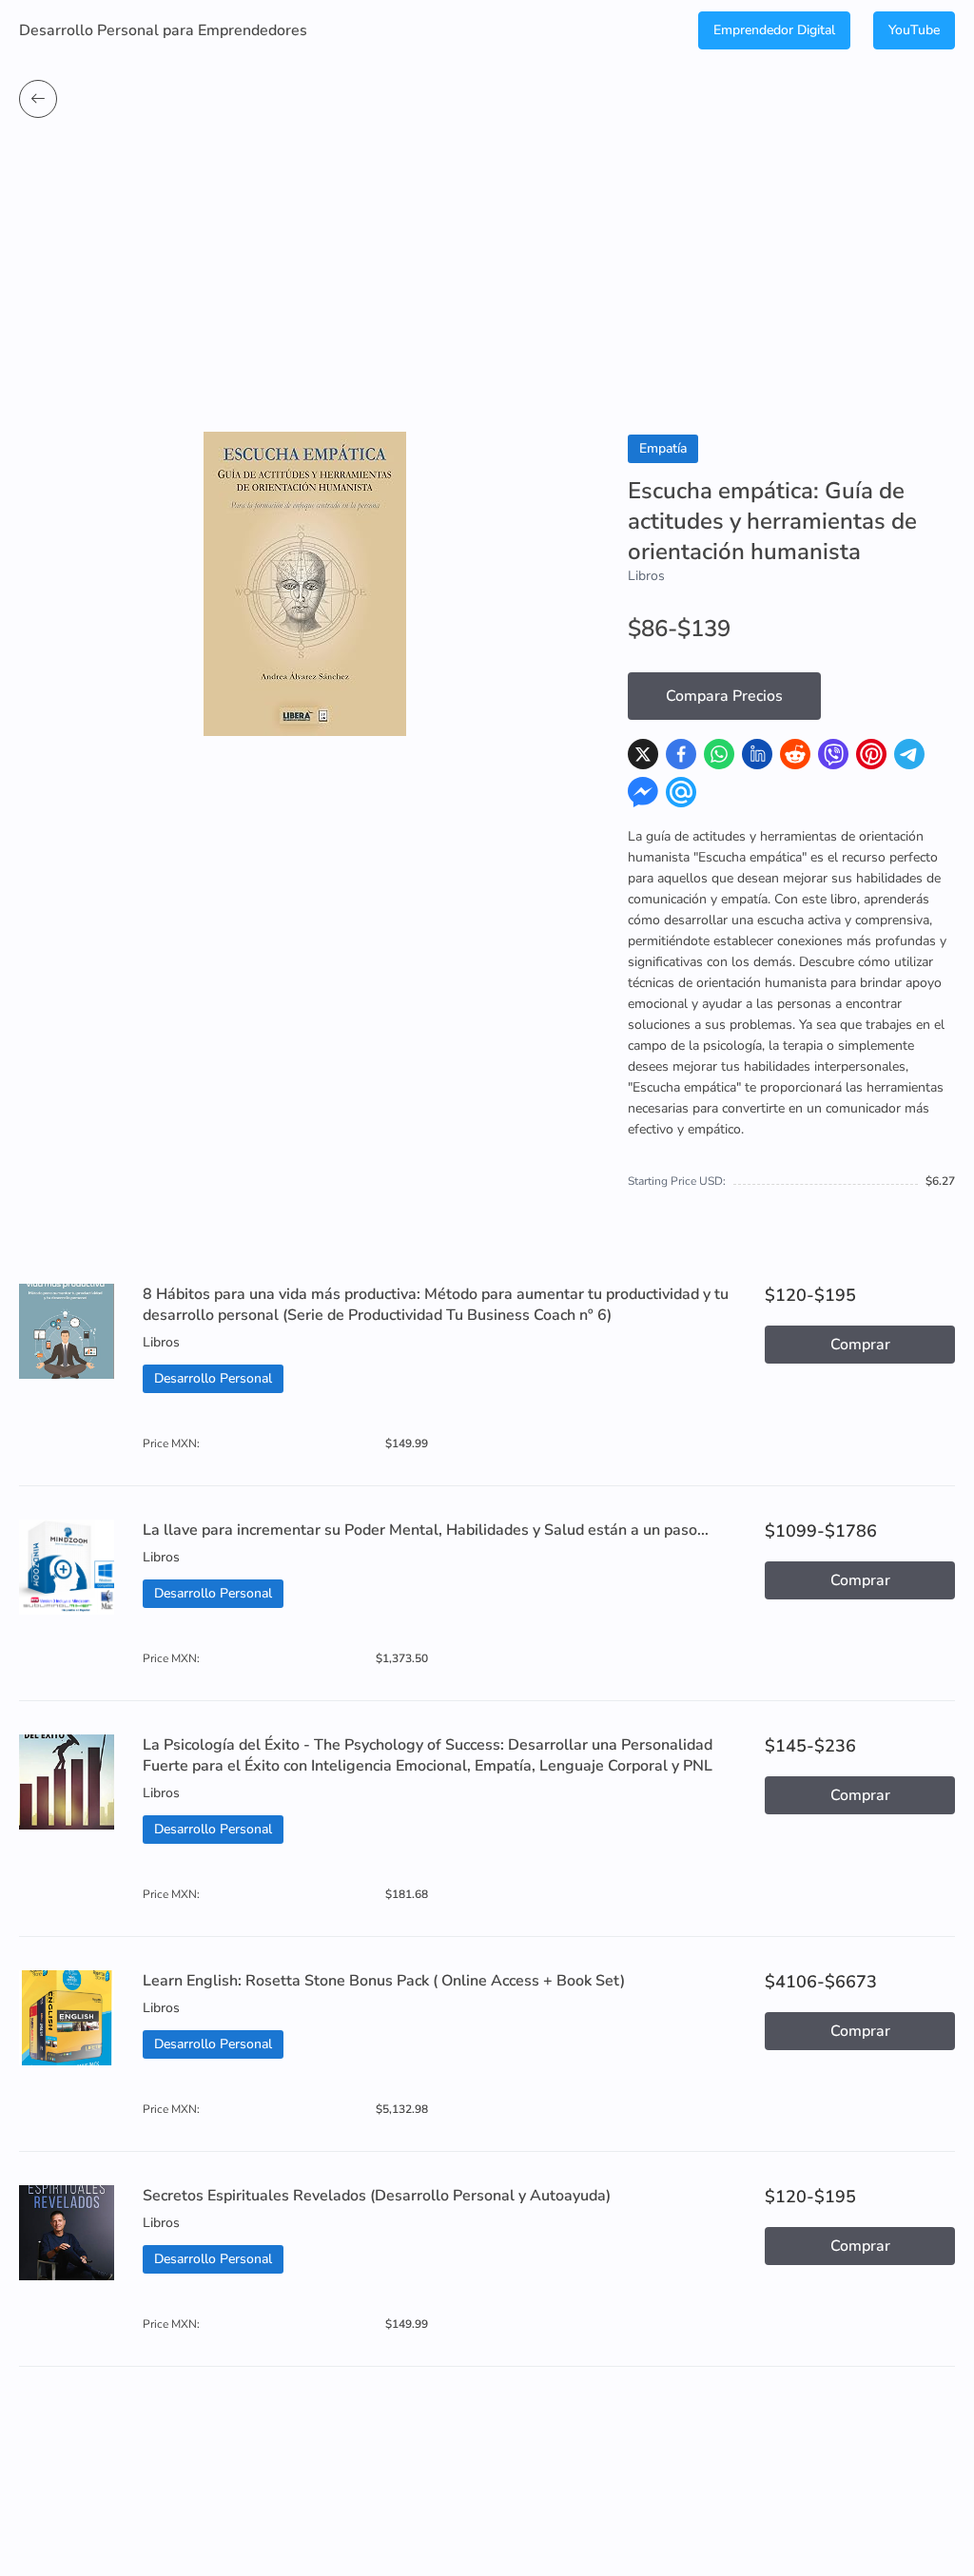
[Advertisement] (487, 289)
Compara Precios (724, 696)
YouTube (914, 30)
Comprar (860, 1345)
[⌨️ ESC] (38, 99)
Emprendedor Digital (774, 30)
